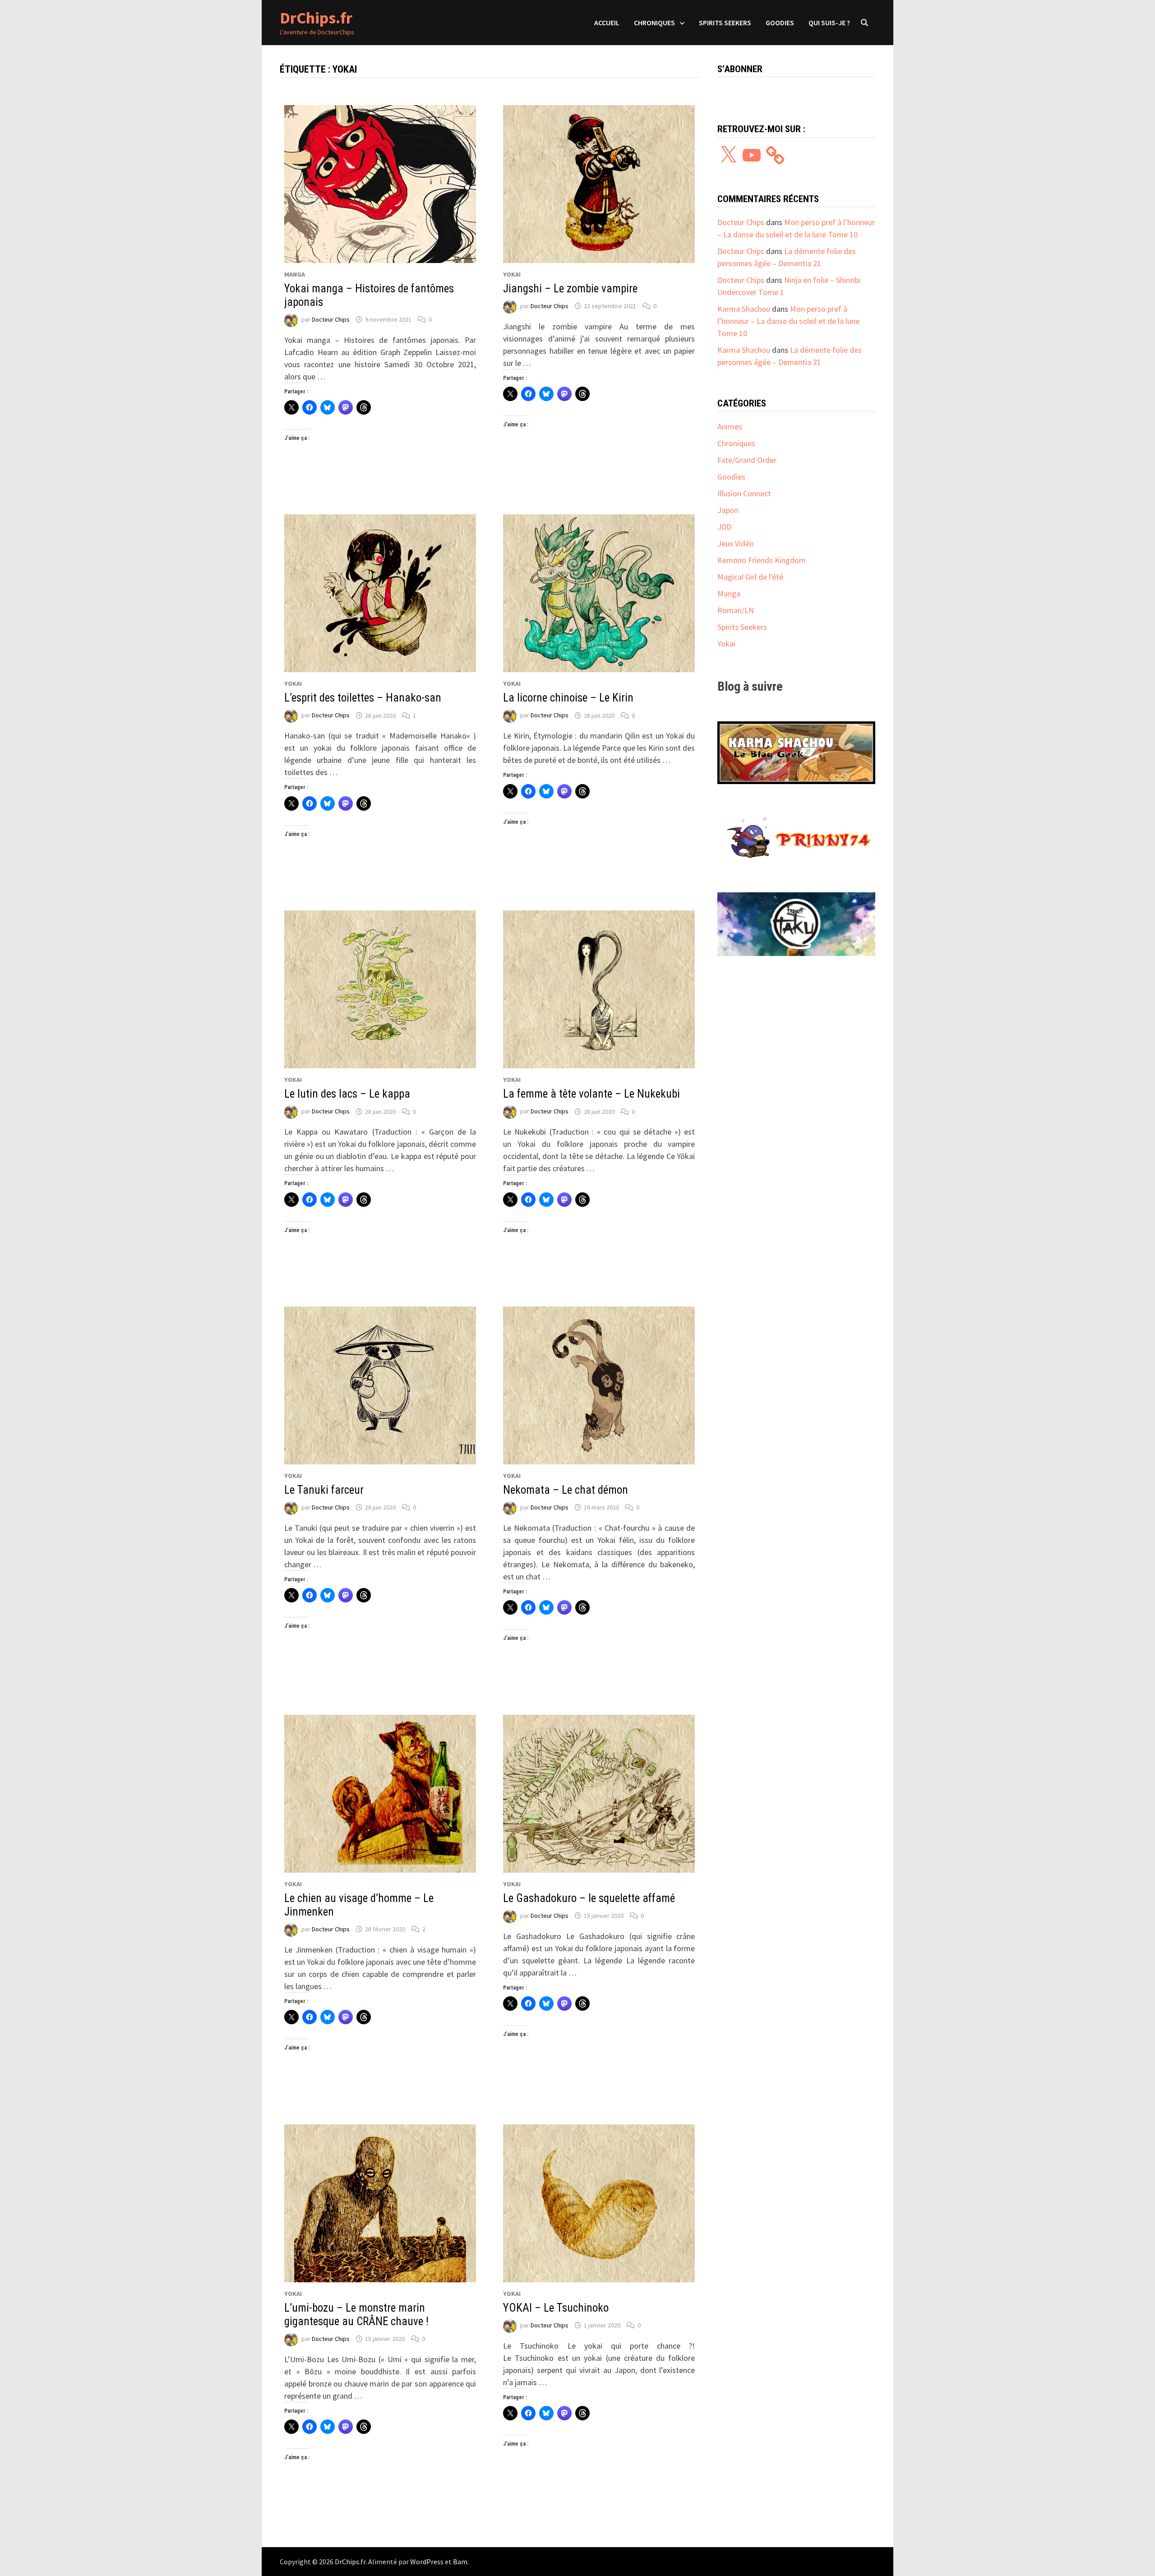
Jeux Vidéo (736, 543)
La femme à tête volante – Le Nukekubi (591, 1094)
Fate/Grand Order (747, 460)
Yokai (512, 274)
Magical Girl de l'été (750, 577)
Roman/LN (736, 610)
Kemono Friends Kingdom (762, 560)
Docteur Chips (331, 319)
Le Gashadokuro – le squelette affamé (589, 1898)
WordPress (427, 2562)
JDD (724, 527)
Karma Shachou (744, 309)
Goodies (780, 23)
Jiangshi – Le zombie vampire (570, 289)
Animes (730, 427)
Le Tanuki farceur (324, 1490)
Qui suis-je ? (829, 23)
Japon (728, 510)
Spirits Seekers (725, 23)
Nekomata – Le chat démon (566, 1490)
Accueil (607, 23)
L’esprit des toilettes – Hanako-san (363, 698)
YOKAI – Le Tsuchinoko (556, 2308)
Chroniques (654, 23)
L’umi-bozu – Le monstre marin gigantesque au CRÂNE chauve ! (356, 2315)
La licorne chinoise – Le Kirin (568, 698)
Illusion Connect (744, 493)
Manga (295, 274)
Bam (460, 2562)
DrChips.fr (316, 18)
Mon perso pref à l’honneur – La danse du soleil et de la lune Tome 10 (788, 321)
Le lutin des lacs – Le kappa (347, 1094)
